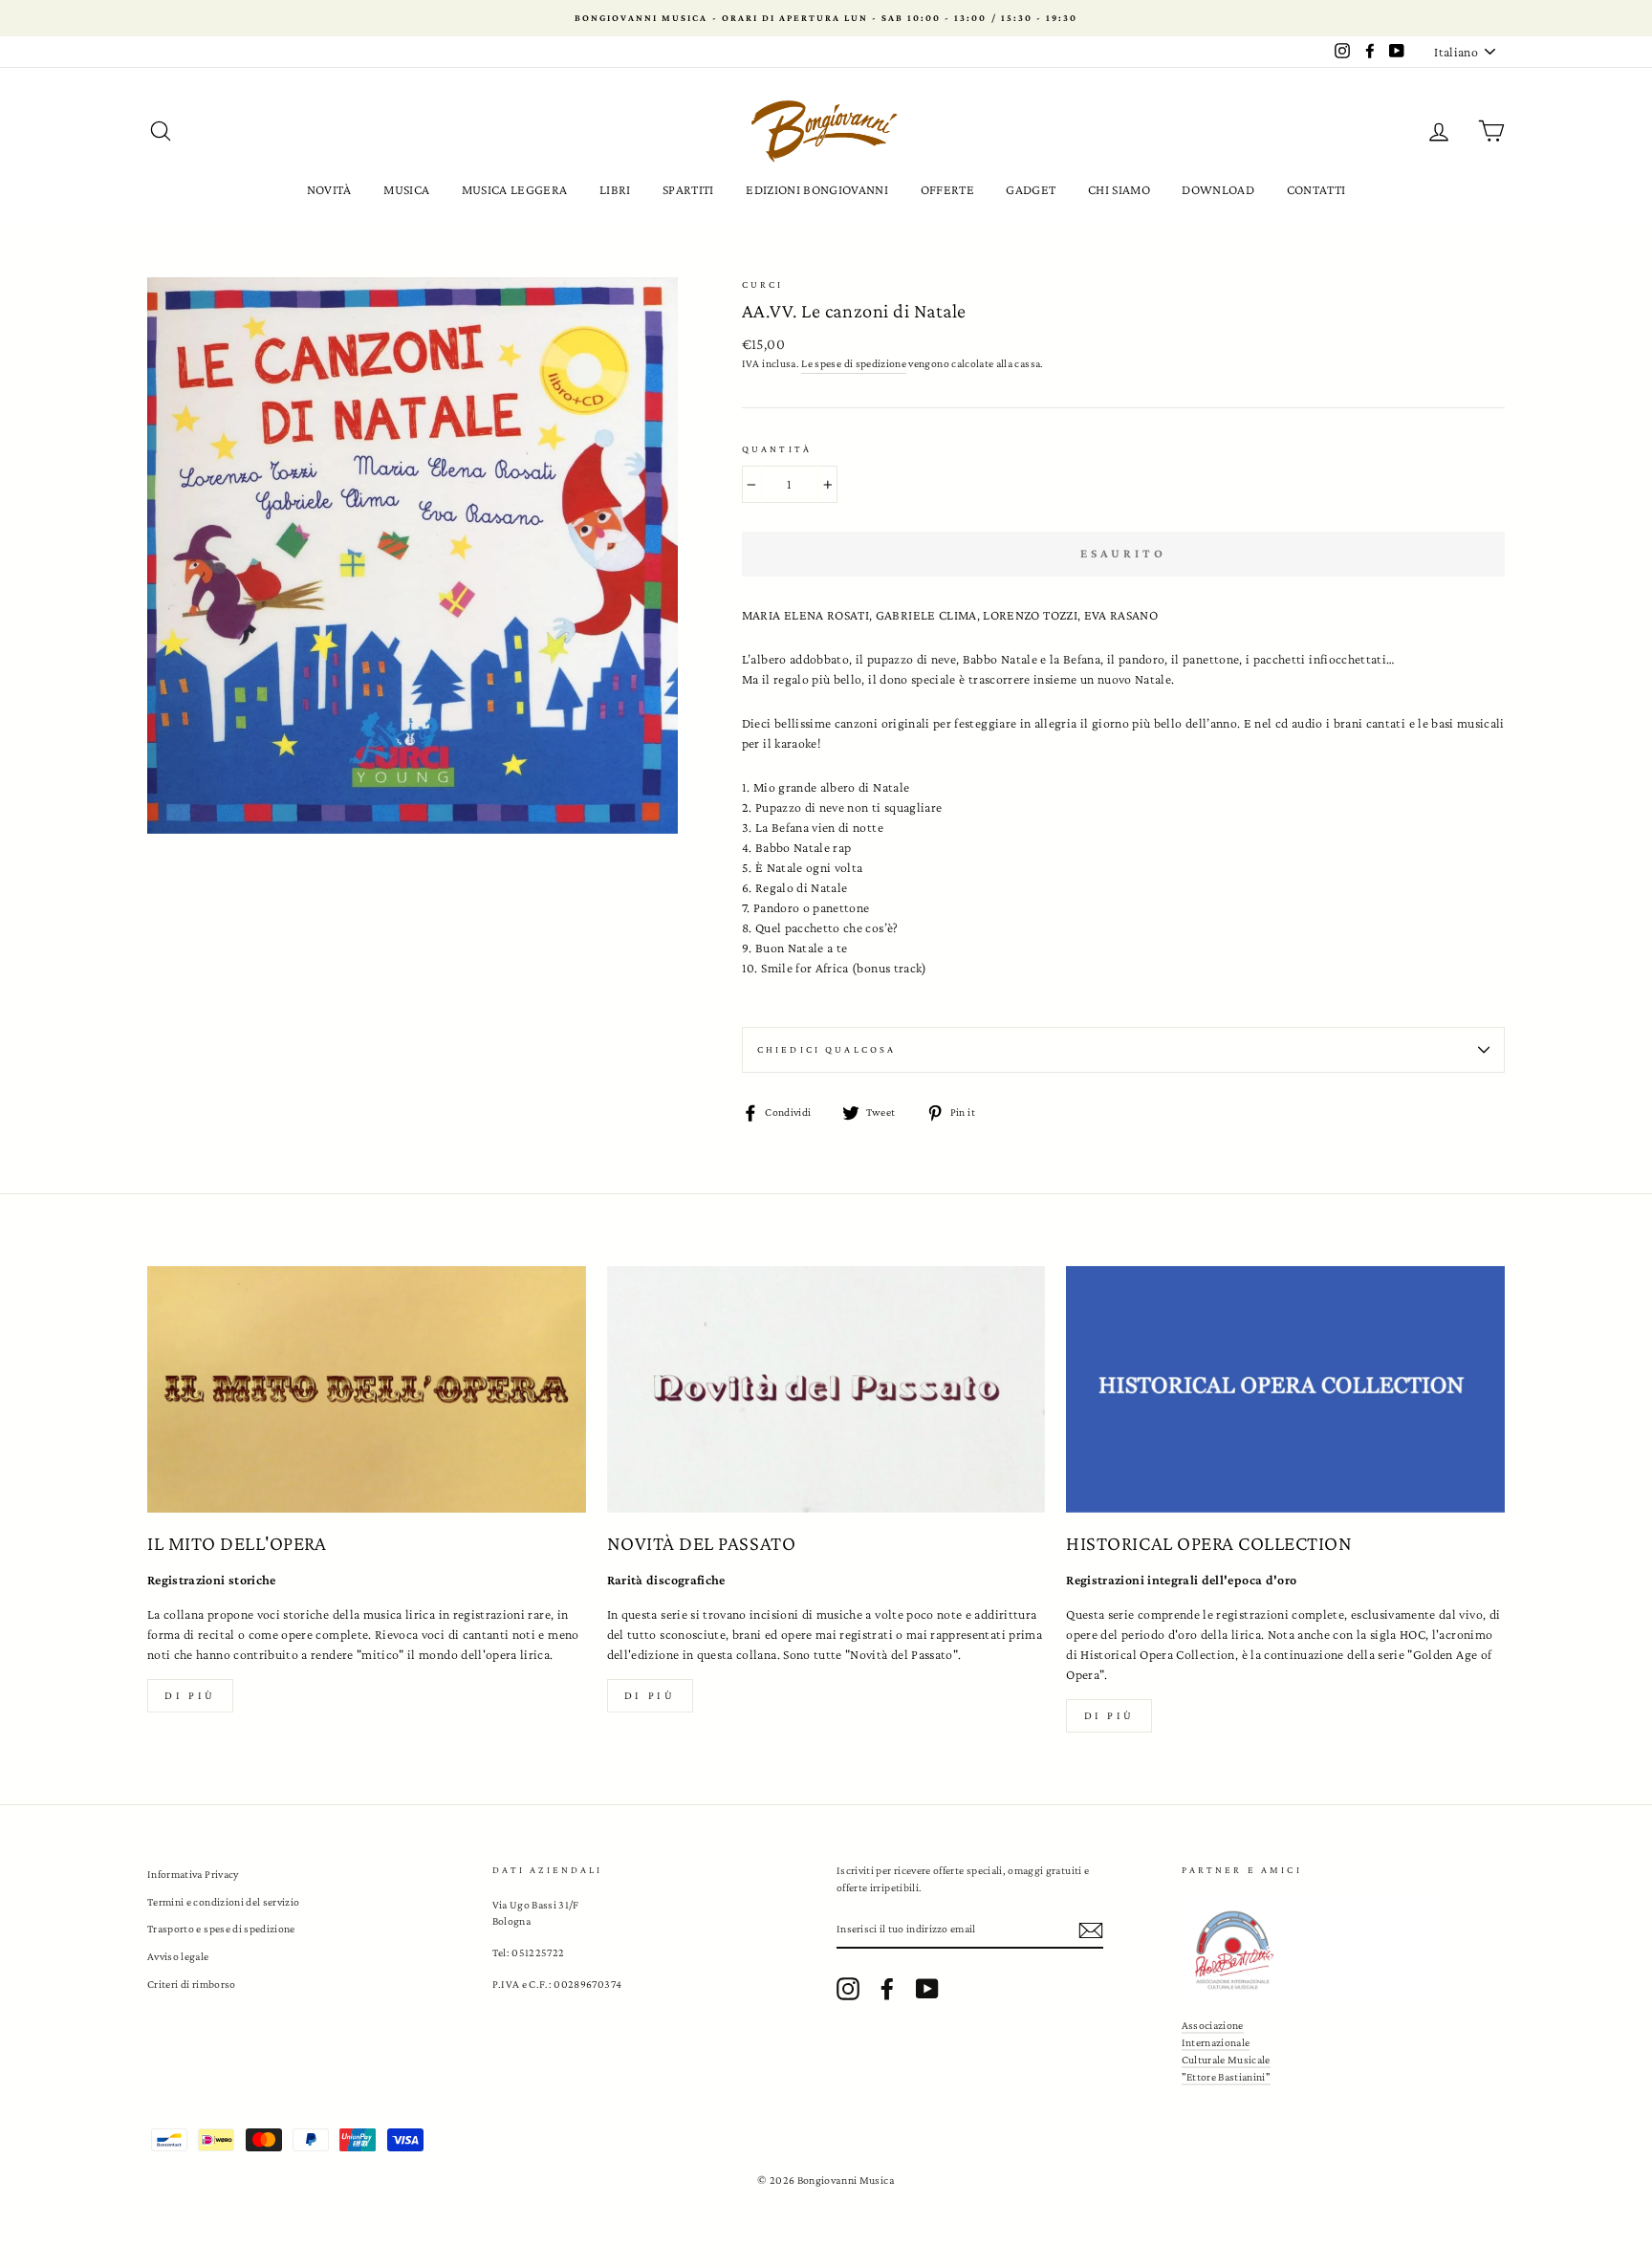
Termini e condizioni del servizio (224, 1902)
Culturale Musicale (1226, 2060)
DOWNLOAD (1218, 189)
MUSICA (406, 189)
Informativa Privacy (193, 1874)
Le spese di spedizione (854, 363)
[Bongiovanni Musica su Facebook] (887, 1989)
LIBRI (615, 189)
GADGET (1031, 189)
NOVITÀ (329, 189)
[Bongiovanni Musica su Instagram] (848, 1989)
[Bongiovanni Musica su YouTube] (927, 1989)
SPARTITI (688, 189)
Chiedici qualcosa (827, 1049)
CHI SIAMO (1119, 189)
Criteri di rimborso (192, 1984)
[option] (826, 18)
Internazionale (1216, 2042)
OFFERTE (947, 189)
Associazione (1213, 2025)
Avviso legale (178, 1956)
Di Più (1110, 1715)
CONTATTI (1316, 189)
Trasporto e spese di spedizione (221, 1929)
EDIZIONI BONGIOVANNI (817, 189)
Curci (763, 284)
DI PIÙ (650, 1695)
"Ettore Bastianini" (1227, 2077)
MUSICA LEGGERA (515, 189)
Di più (190, 1695)
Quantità (777, 449)
